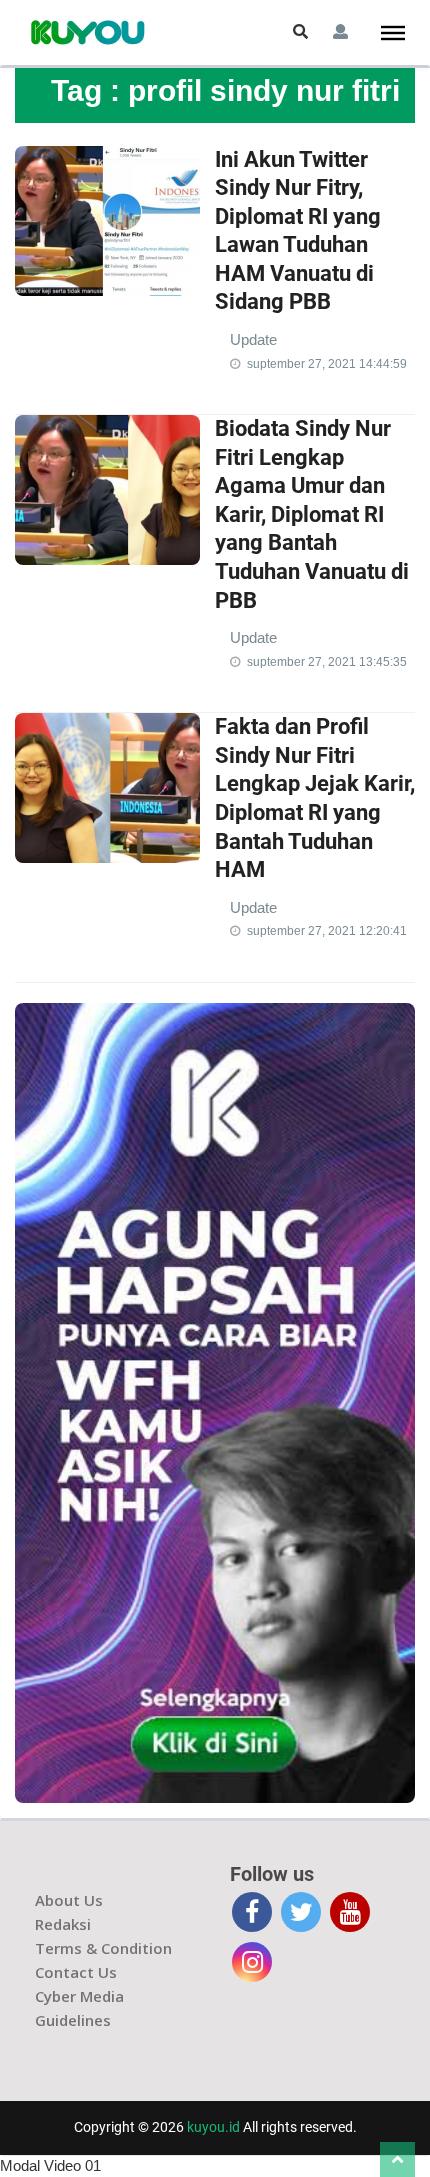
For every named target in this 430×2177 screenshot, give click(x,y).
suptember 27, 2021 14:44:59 (327, 364)
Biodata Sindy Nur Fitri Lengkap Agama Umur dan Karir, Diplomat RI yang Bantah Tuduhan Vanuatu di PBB (312, 514)
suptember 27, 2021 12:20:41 (327, 931)
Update (253, 339)
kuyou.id (213, 2127)
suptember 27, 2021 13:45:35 (327, 662)
